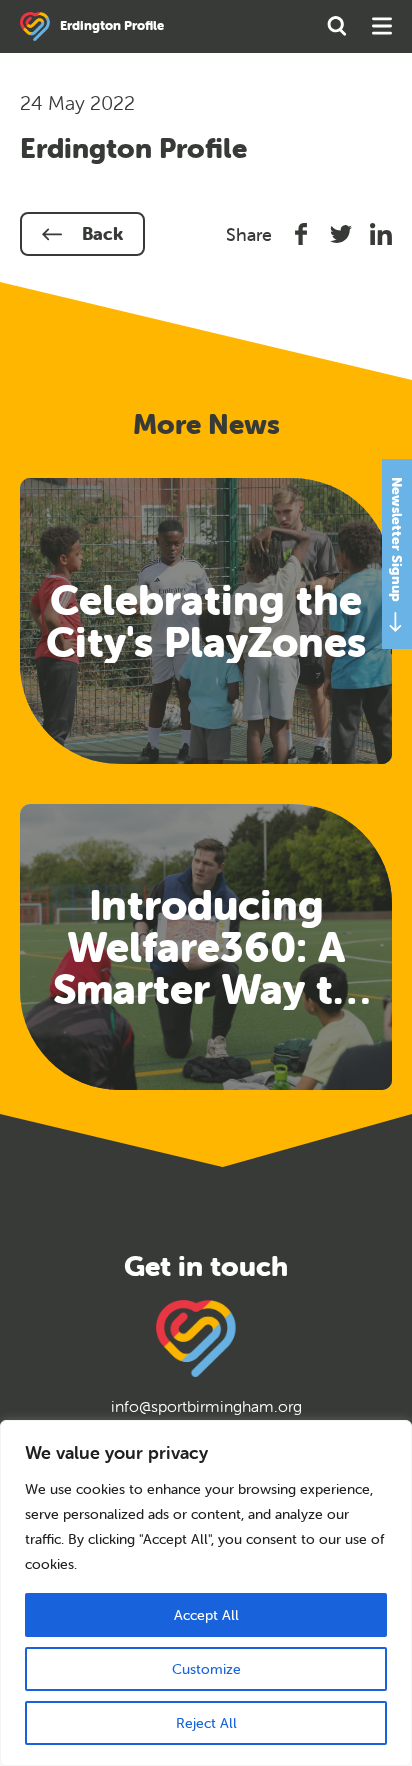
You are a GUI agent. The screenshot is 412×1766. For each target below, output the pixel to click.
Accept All (206, 1615)
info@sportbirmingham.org (206, 1406)
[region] (206, 1593)
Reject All (206, 1723)
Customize (206, 1669)
